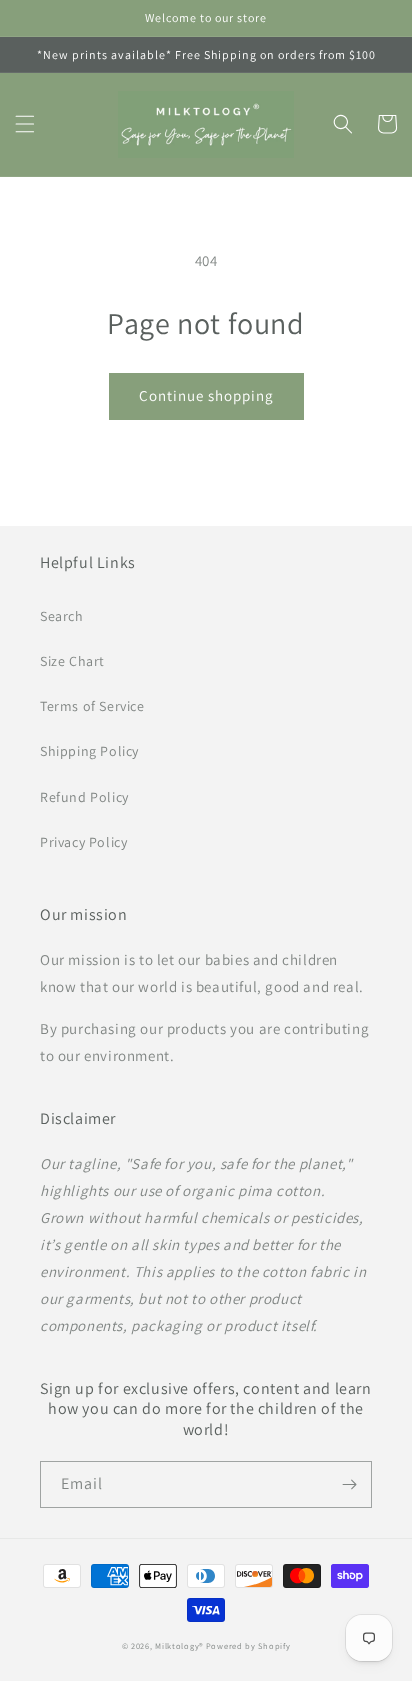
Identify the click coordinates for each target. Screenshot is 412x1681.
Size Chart (72, 661)
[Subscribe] (349, 1484)
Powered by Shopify (248, 1645)
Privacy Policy (83, 842)
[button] (25, 124)
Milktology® (179, 1645)
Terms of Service (92, 706)
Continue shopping (206, 395)
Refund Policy (84, 797)
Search (62, 616)
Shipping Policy (89, 751)
